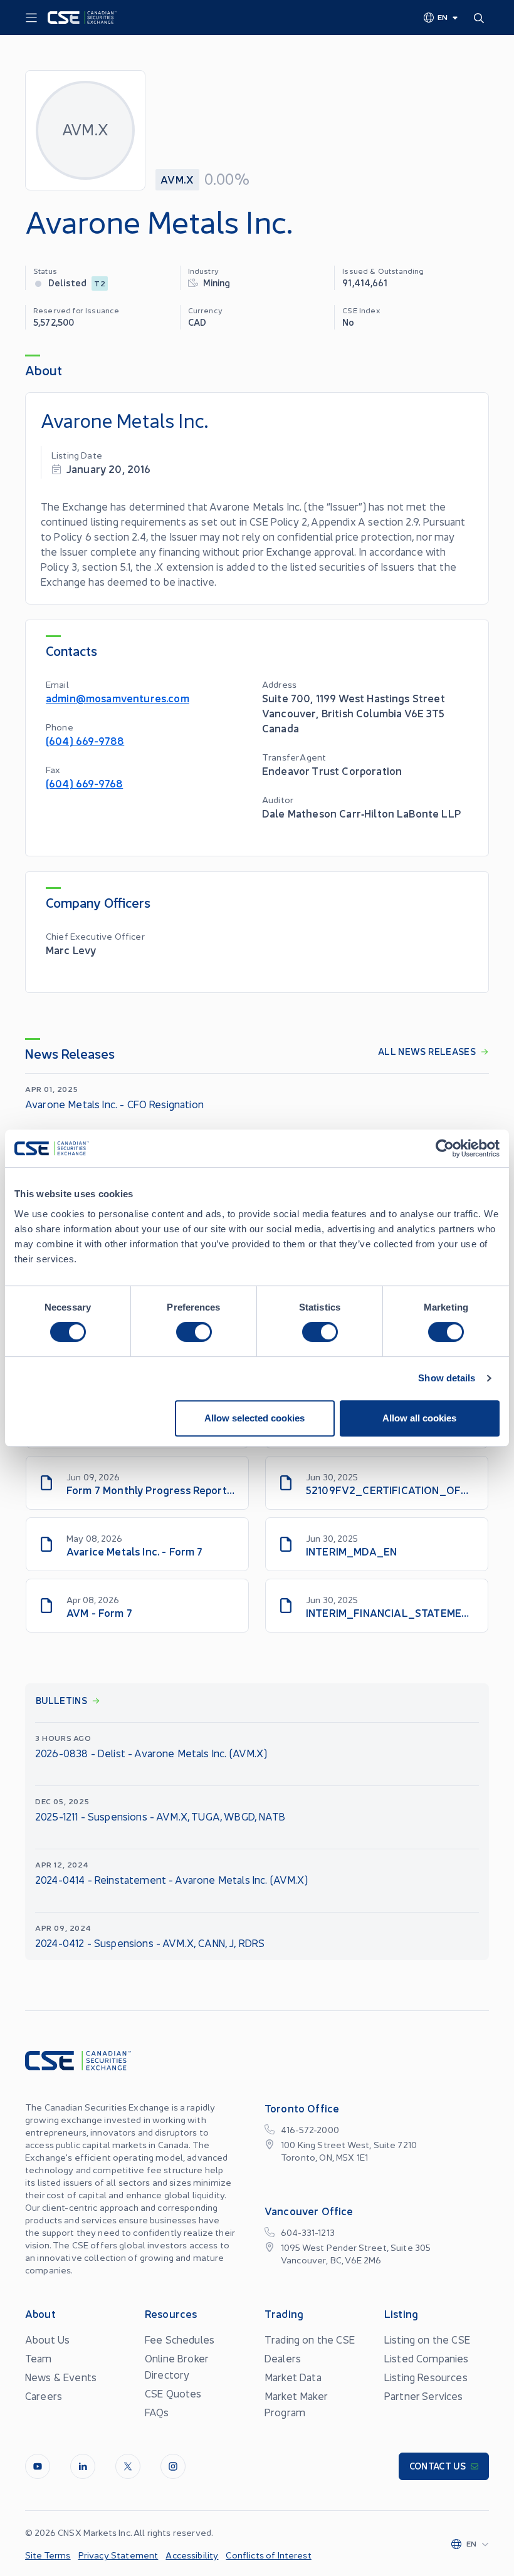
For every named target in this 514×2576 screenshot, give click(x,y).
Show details (447, 1378)
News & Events (61, 2377)
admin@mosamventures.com (118, 698)
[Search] (481, 18)
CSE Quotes (173, 2393)
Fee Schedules (180, 2339)
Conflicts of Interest (268, 2555)
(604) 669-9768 (84, 783)
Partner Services (424, 2396)
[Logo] (82, 18)
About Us (47, 2339)
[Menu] (31, 18)
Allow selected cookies (254, 1418)
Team (39, 2358)
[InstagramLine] (173, 2466)
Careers (44, 2396)
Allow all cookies (419, 1418)
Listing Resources (426, 2377)
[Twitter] (128, 2466)
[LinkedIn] (83, 2466)
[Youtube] (38, 2466)
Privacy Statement (118, 2555)
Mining (217, 282)
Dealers (283, 2358)
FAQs (157, 2412)
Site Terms (48, 2555)
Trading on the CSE (310, 2339)
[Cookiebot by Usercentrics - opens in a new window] (445, 1148)
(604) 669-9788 (85, 740)
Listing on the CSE (427, 2339)
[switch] (194, 1332)
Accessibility (192, 2555)
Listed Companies (427, 2358)
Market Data (293, 2377)
